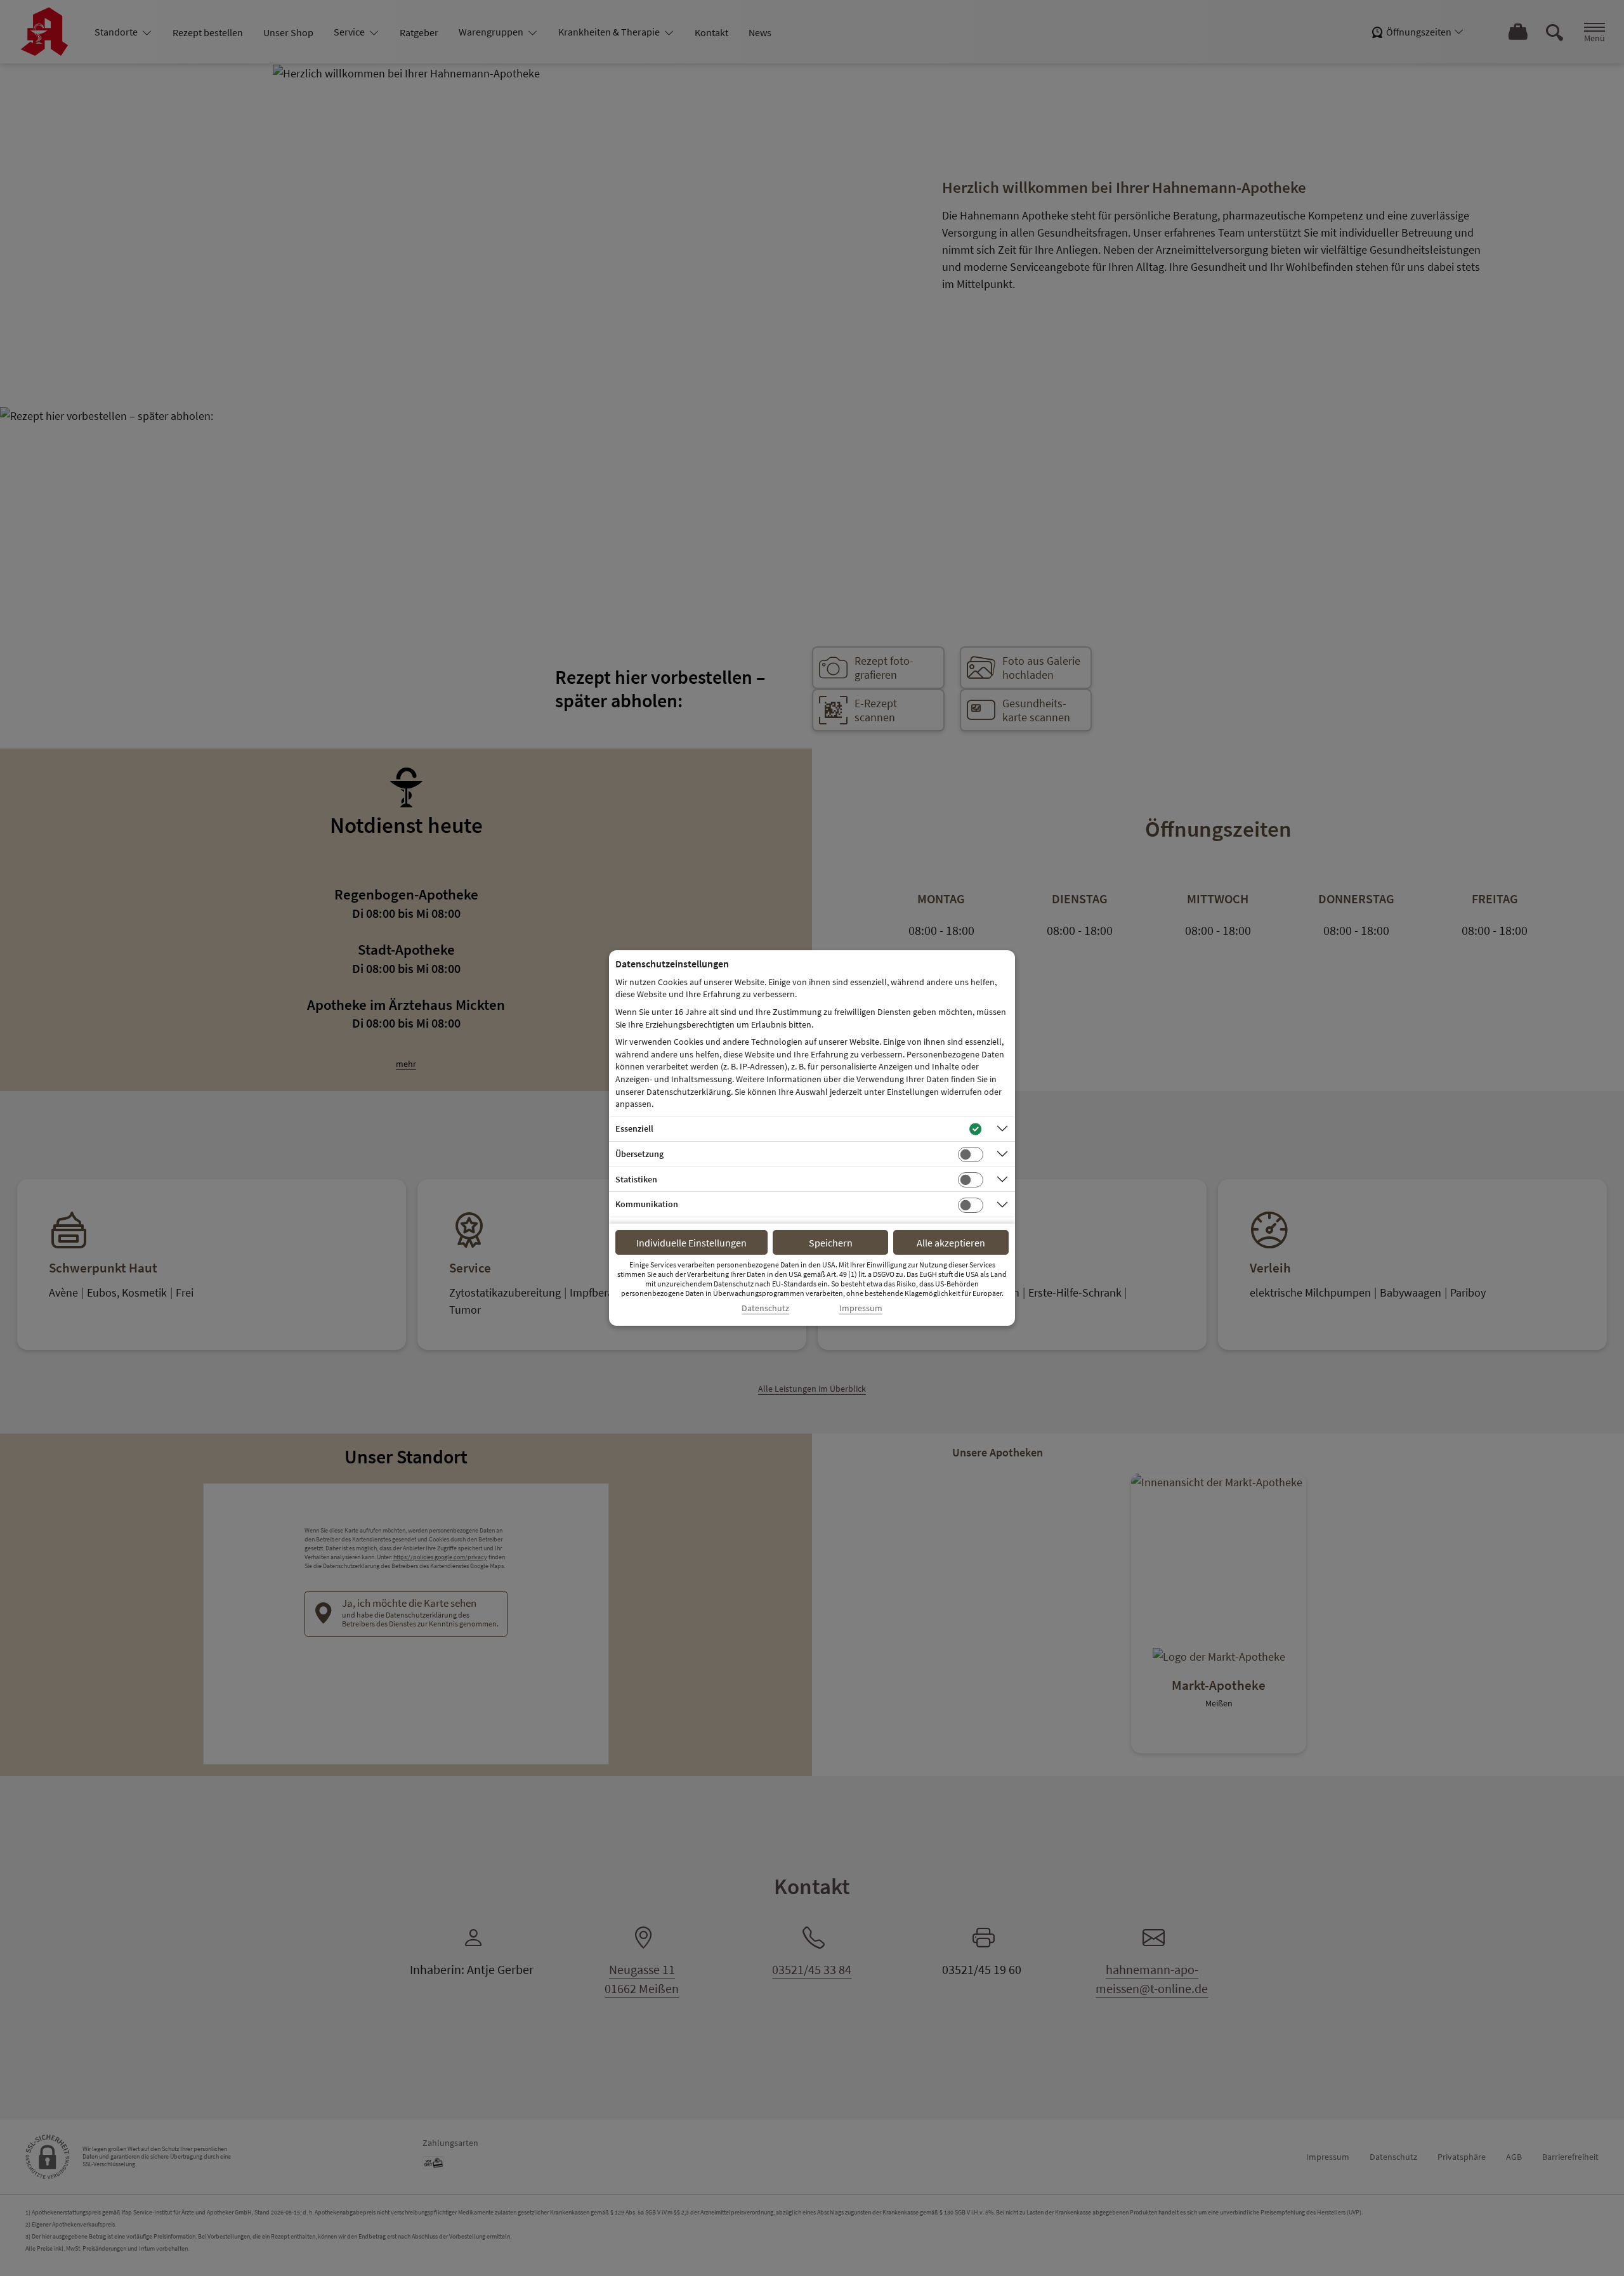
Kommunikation (647, 1204)
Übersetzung (639, 1154)
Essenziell (634, 1128)
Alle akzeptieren (951, 1243)
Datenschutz (765, 1308)
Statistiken (636, 1179)
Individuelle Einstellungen (691, 1243)
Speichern (831, 1243)
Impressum (861, 1308)
